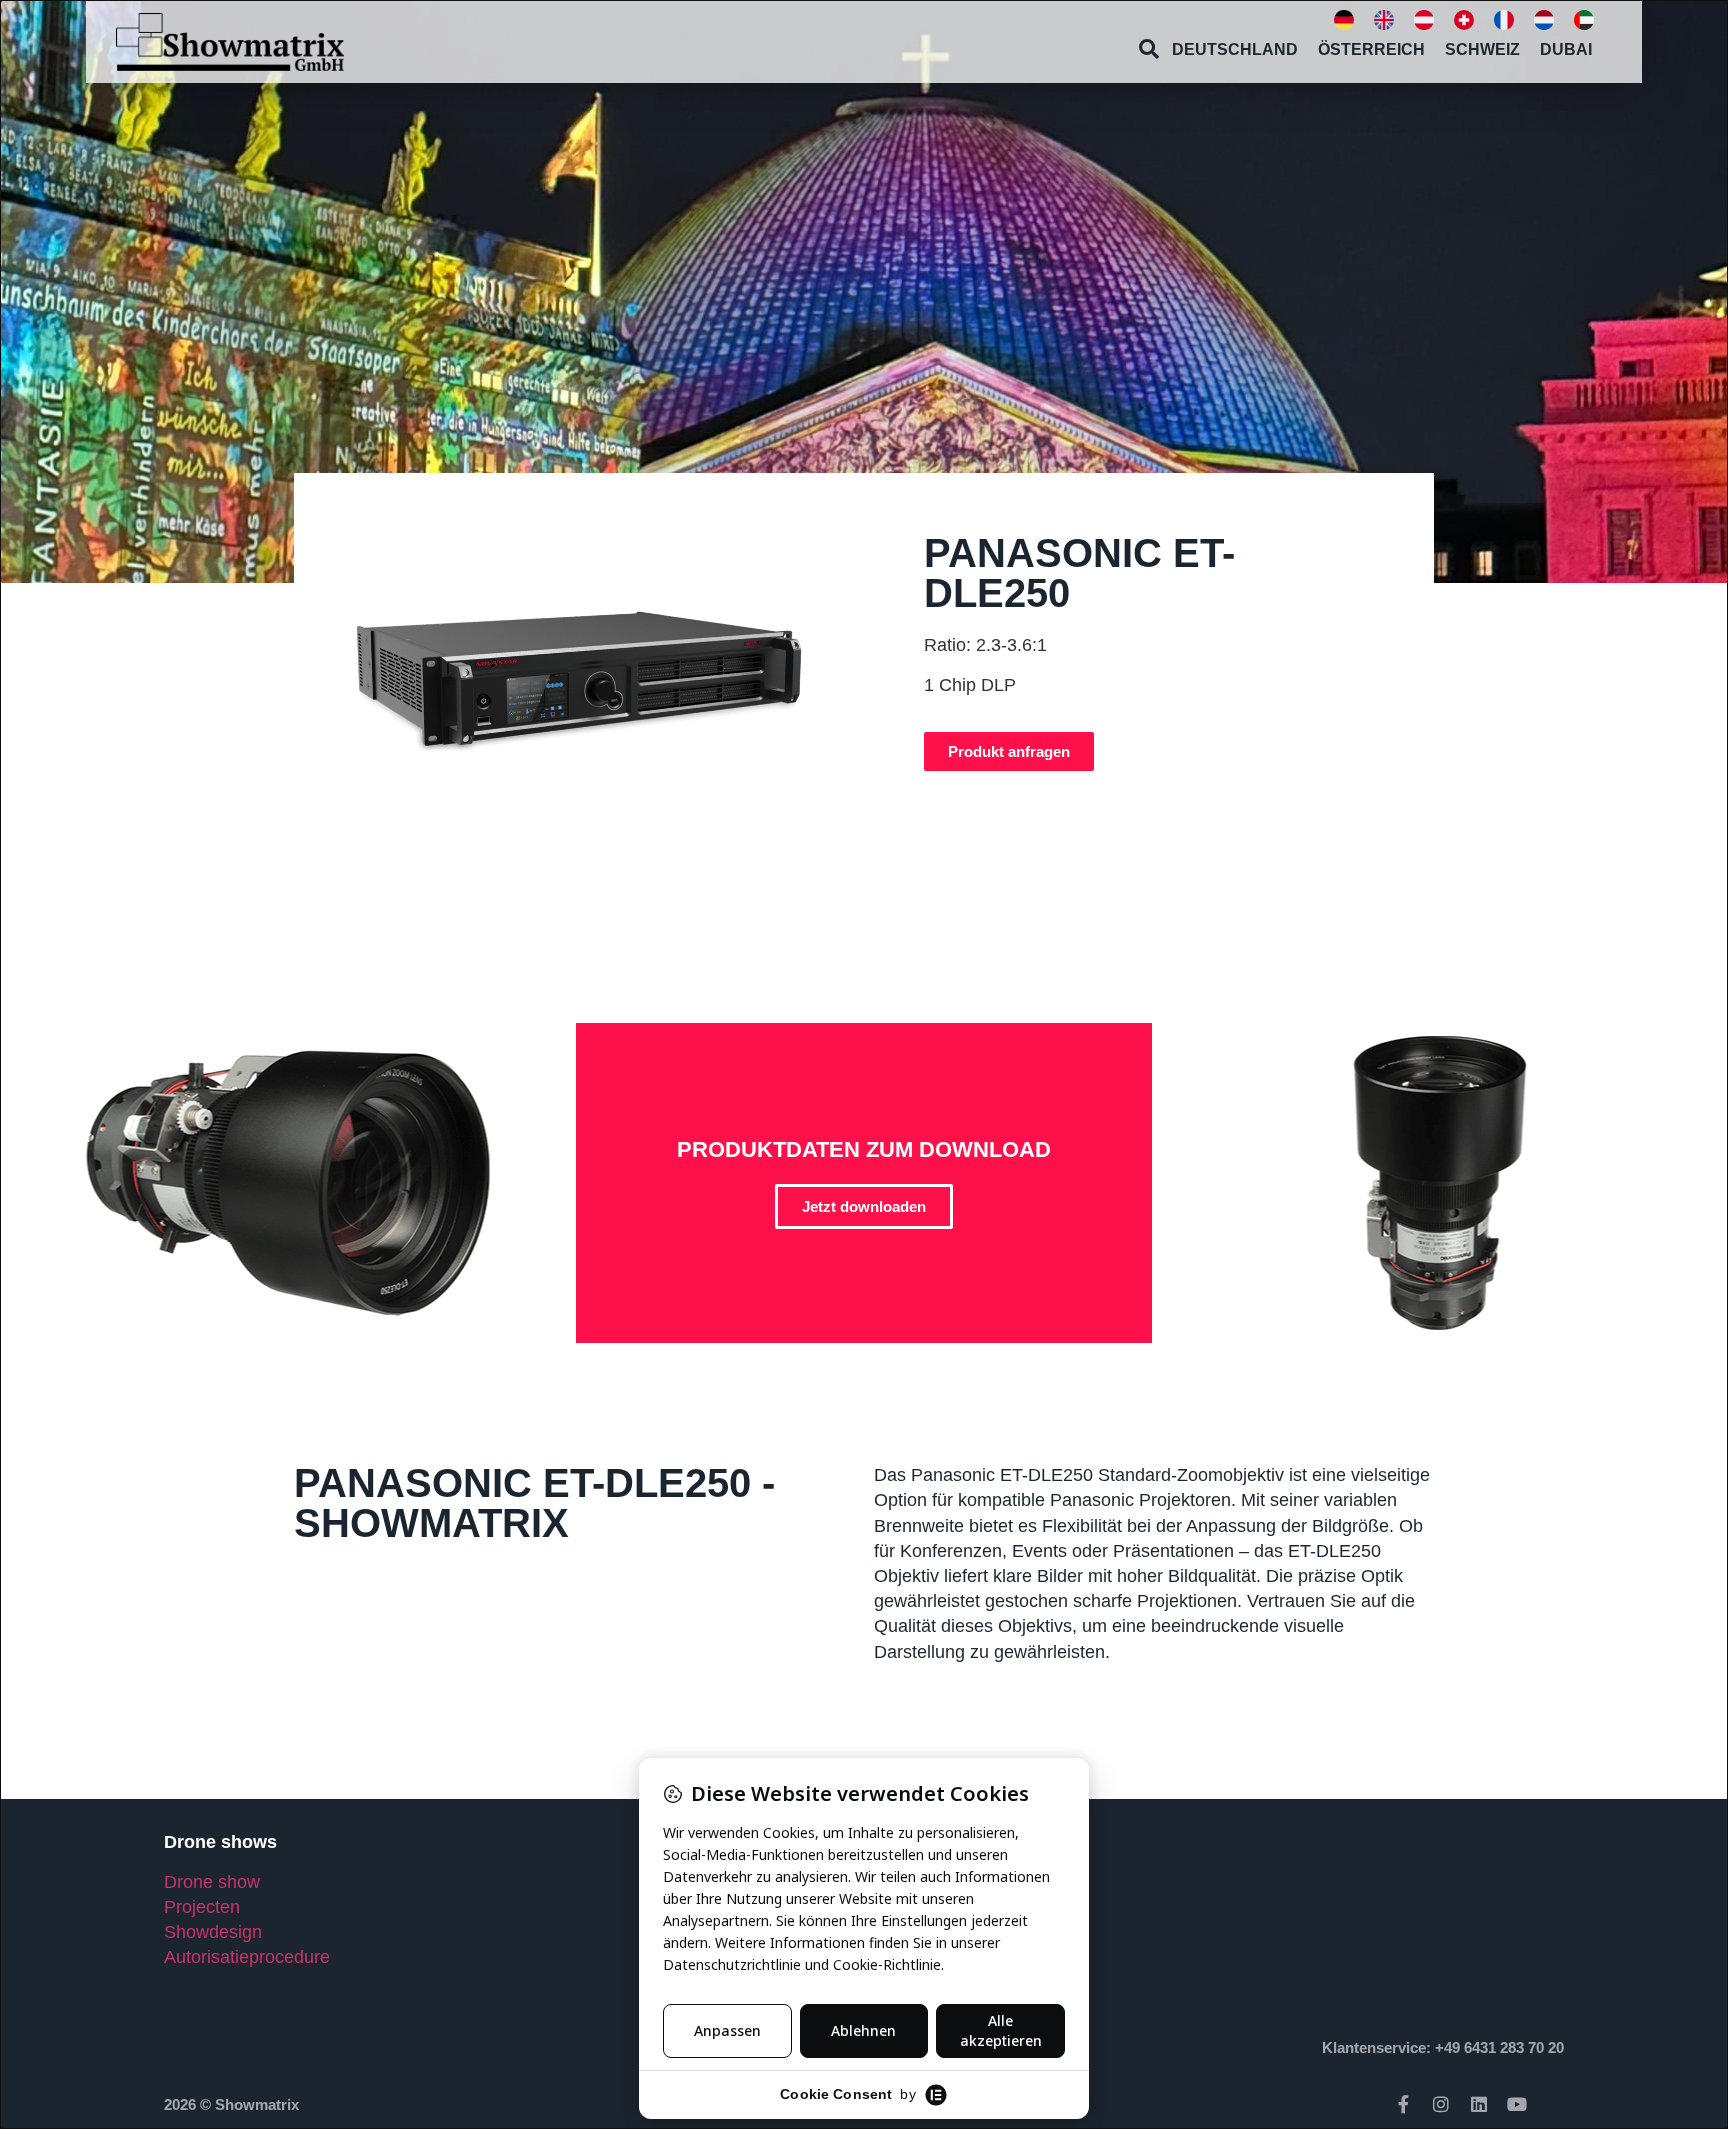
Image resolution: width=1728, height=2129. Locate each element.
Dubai (1566, 49)
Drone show (212, 1882)
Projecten (202, 1907)
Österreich (1371, 49)
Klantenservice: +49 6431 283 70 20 (1443, 2047)
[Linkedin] (1479, 2104)
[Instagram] (1441, 2104)
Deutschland (1235, 49)
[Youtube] (1517, 2104)
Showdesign (213, 1932)
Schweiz (1482, 49)
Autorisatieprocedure (247, 1957)
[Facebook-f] (1403, 2104)
